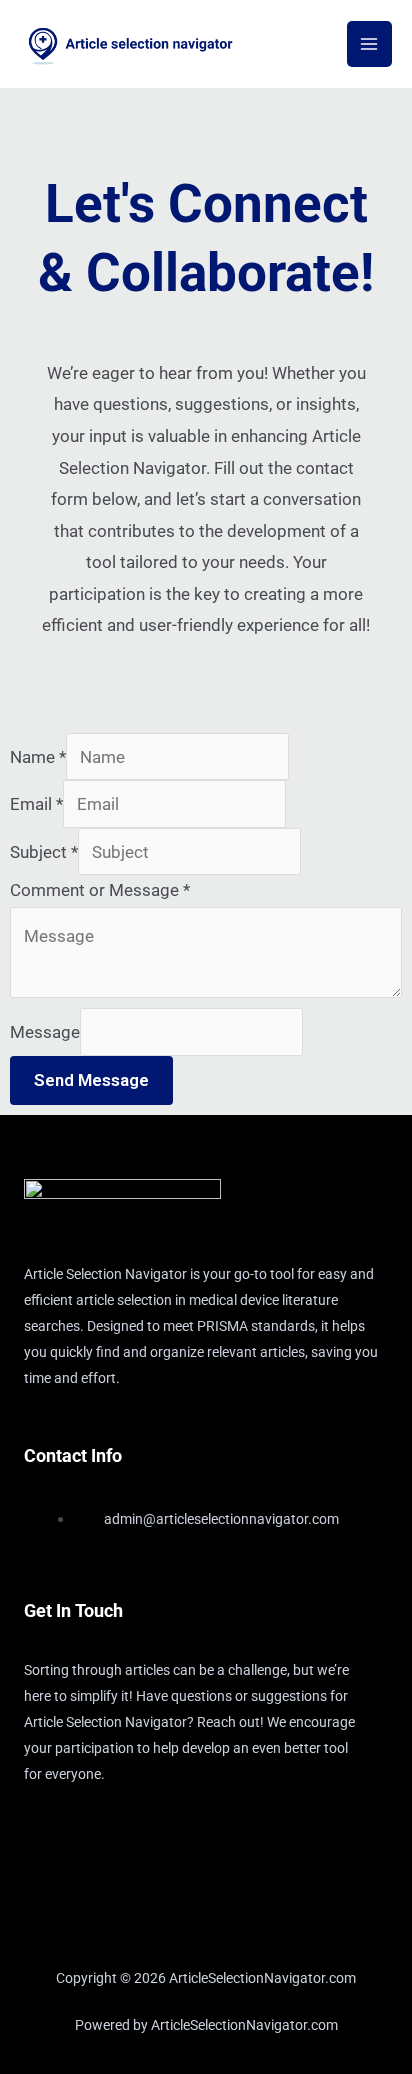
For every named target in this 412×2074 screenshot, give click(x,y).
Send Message (91, 1080)
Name (38, 757)
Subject (44, 852)
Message (45, 1032)
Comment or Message (100, 890)
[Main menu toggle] (370, 44)
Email (36, 804)
